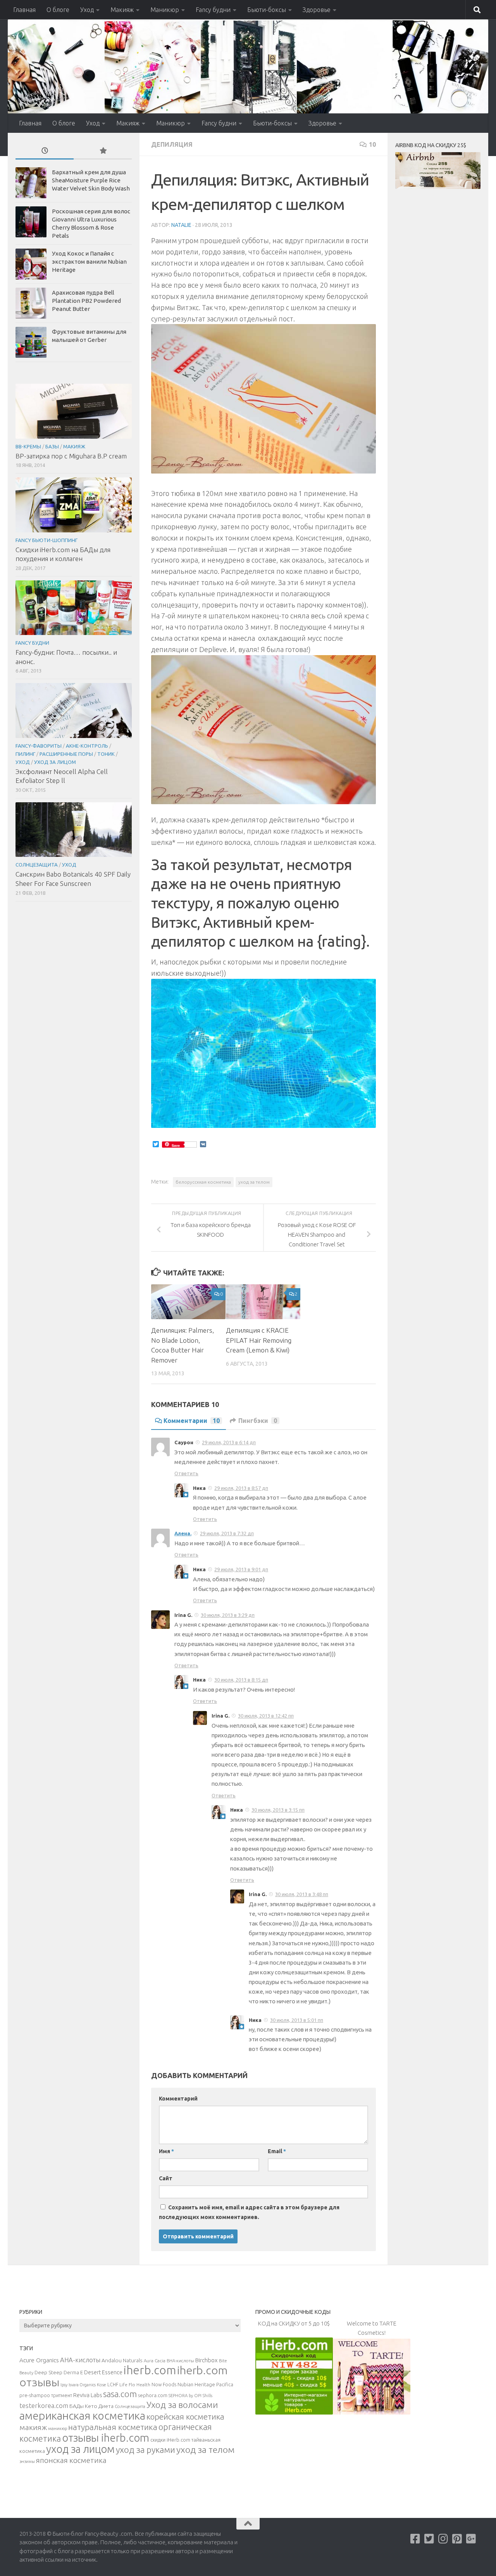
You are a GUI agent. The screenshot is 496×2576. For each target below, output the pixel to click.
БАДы (77, 2406)
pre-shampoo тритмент (46, 2395)
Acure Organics (39, 2360)
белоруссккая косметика (203, 1182)
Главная (24, 10)
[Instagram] (443, 2539)
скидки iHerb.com (170, 2440)
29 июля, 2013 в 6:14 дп (229, 1442)
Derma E (73, 2372)
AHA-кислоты (80, 2360)
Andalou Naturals (122, 2360)
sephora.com (153, 2395)
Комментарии (192, 1421)
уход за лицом (80, 2449)
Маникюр (165, 10)
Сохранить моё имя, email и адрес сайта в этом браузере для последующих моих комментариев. (249, 2212)
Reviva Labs (88, 2395)
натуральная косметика (113, 2427)
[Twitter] (429, 2539)
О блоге (58, 10)
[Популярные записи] (103, 151)
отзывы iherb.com (106, 2438)
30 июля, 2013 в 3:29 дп (228, 1615)
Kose (102, 2385)
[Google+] (471, 2539)
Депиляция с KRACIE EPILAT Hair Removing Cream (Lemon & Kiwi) (259, 1340)
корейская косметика (185, 2417)
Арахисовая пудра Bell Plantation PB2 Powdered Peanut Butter (86, 301)
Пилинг (25, 754)
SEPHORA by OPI (185, 2396)
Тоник (106, 754)
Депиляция (172, 144)
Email (277, 2151)
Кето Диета (99, 2406)
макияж (33, 2427)
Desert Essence (103, 2372)
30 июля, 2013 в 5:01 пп (297, 2020)
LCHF (113, 2385)
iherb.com (150, 2370)
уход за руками (146, 2450)
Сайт (166, 2178)
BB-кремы (28, 446)
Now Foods (164, 2385)
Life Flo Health (135, 2385)
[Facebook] (415, 2539)
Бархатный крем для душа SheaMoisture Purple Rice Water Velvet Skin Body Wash (91, 180)
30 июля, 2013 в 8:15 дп (241, 1680)
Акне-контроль (87, 746)
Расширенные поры (66, 754)
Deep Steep (48, 2372)
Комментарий (178, 2099)
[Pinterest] (457, 2539)
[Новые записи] (45, 151)
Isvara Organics (82, 2385)
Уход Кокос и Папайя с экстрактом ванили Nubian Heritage (89, 262)
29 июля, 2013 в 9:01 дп (241, 1569)
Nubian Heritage (196, 2384)
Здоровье (317, 10)
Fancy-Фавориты (39, 746)
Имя (166, 2151)
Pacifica (225, 2384)
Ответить (186, 1473)
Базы (52, 446)
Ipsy (64, 2385)
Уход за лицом (55, 762)
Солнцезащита (37, 865)
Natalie (181, 225)
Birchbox (207, 2360)
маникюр (58, 2428)
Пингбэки (258, 1421)
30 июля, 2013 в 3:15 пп (278, 1810)
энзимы (27, 2461)
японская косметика (71, 2460)
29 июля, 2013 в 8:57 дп (241, 1488)
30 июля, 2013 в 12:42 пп (266, 1716)
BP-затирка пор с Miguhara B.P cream (71, 456)
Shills (208, 2396)
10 (372, 144)
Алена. (183, 1533)
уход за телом (254, 1182)
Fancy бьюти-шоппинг (46, 540)
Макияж (122, 10)
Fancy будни (213, 10)
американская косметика (82, 2416)
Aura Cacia (155, 2361)
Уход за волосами (182, 2405)
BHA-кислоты (180, 2361)
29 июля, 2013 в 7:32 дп (227, 1533)
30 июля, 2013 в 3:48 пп (302, 1894)
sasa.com (120, 2394)
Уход (87, 10)
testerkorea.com (44, 2406)
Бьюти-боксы (267, 10)
